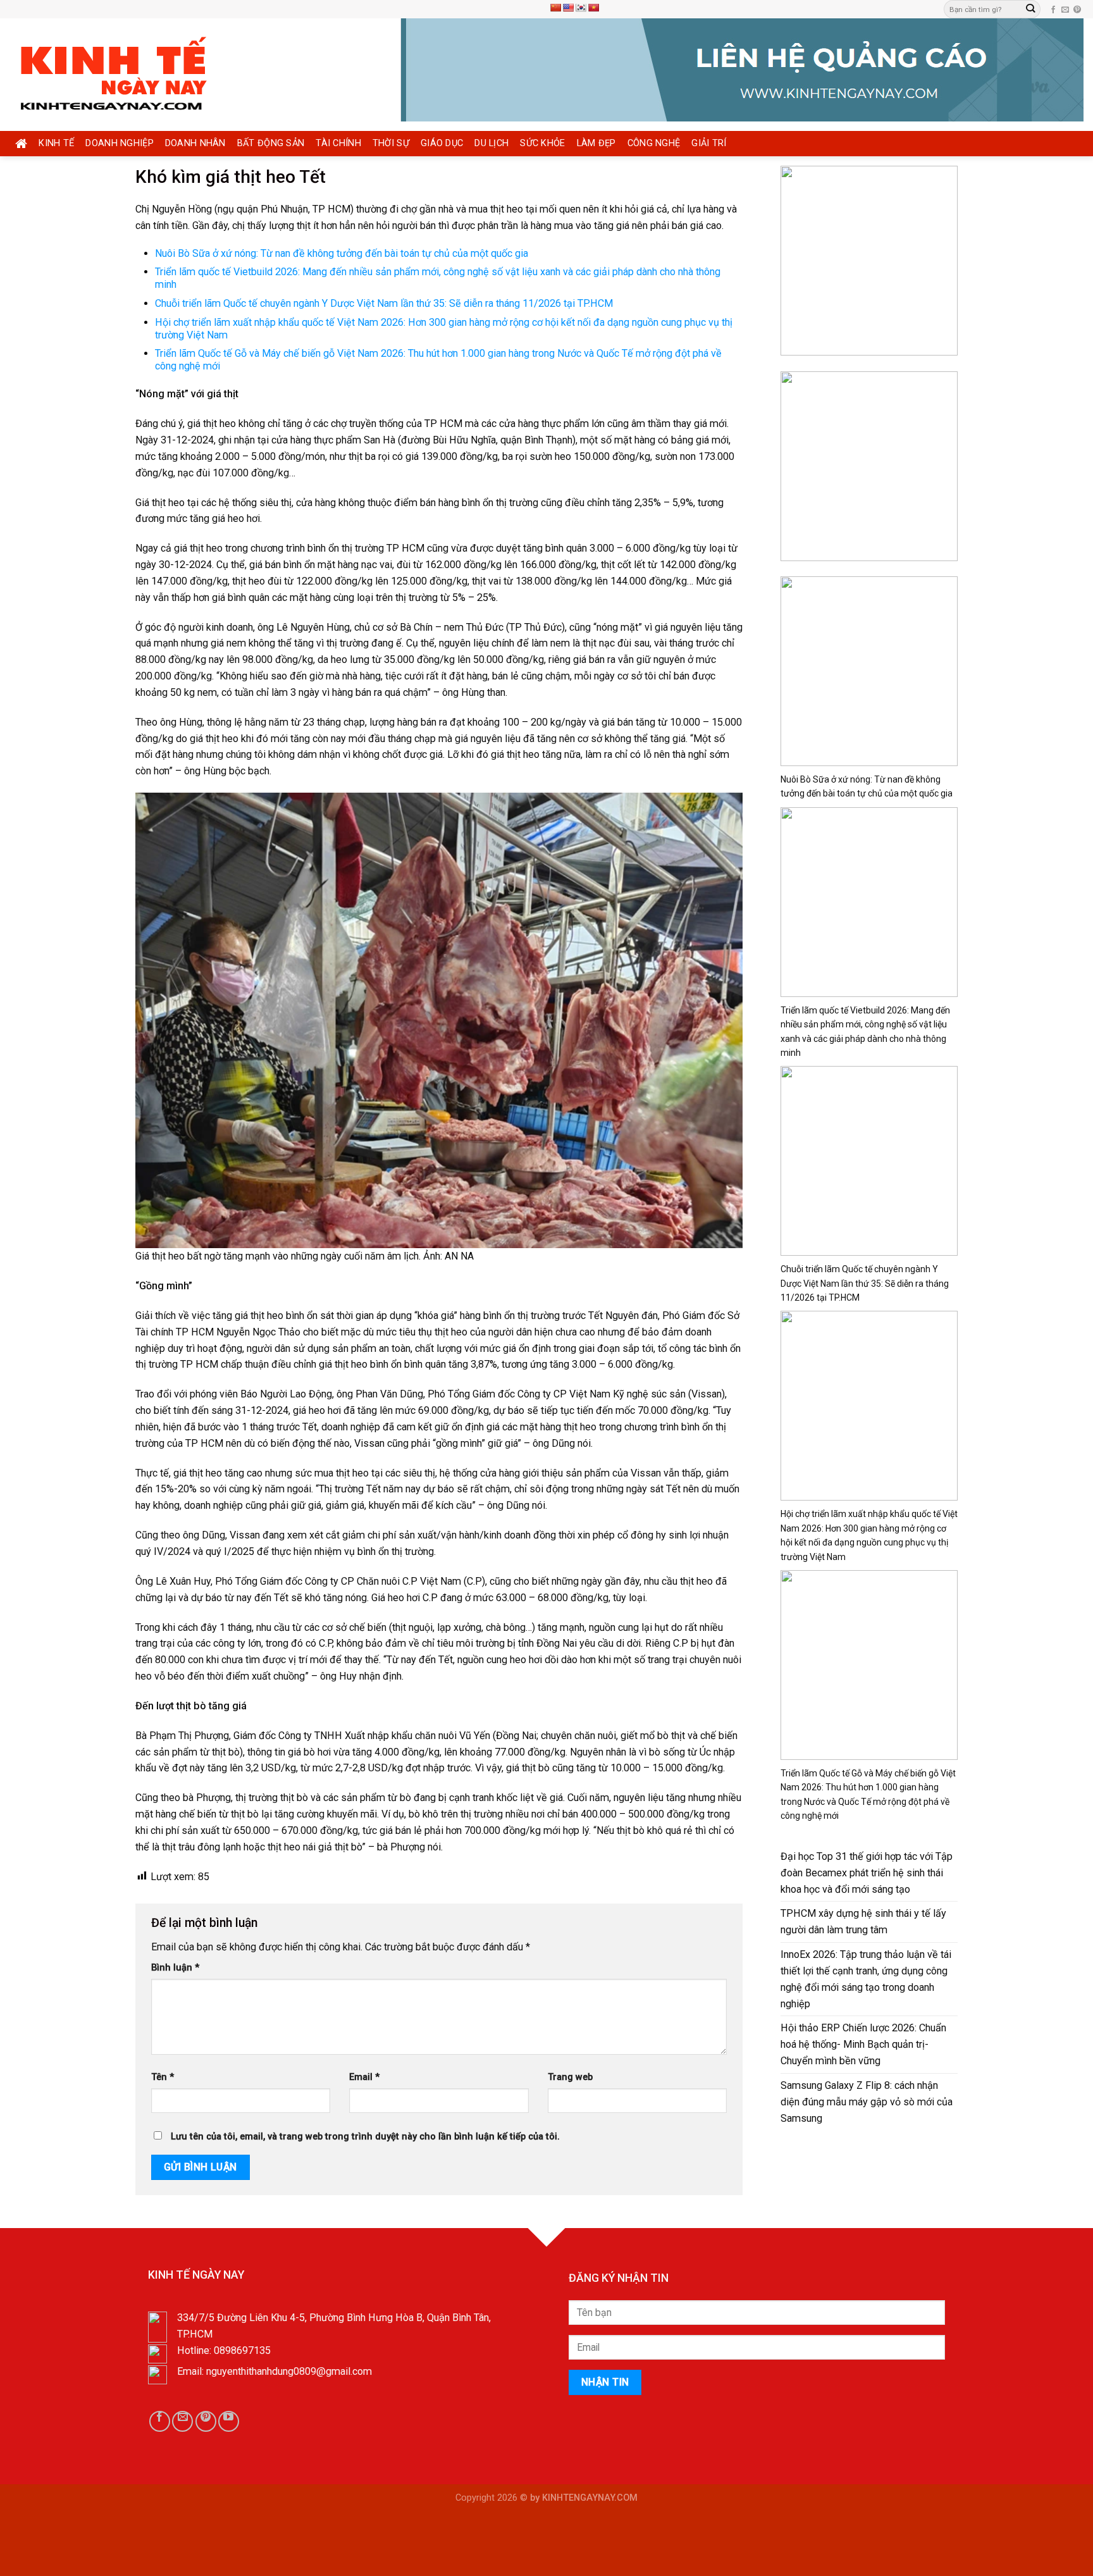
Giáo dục (442, 143)
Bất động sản (271, 143)
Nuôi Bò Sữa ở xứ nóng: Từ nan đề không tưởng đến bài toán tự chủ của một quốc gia (342, 253)
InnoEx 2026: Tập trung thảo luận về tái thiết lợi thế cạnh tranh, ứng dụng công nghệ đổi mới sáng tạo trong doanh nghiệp (866, 1979)
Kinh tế (56, 143)
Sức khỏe (542, 143)
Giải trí (709, 143)
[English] (568, 8)
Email (364, 2077)
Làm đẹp (596, 143)
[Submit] (1030, 9)
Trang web (570, 2077)
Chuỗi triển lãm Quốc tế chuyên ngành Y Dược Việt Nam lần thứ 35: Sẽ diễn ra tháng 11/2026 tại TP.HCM (384, 303)
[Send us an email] (1065, 10)
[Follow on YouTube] (229, 2421)
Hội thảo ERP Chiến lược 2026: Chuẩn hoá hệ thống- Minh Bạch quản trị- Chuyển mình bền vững (863, 2044)
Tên (163, 2077)
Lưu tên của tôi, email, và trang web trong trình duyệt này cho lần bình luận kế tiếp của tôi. (365, 2137)
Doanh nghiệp (120, 143)
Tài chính (338, 143)
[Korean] (581, 8)
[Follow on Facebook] (1053, 10)
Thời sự (391, 143)
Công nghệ (654, 143)
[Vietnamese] (593, 8)
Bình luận (175, 1968)
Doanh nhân (195, 143)
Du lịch (491, 143)
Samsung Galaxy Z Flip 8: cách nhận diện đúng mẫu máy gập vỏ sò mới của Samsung (867, 2102)
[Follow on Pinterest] (1077, 10)
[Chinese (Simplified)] (555, 8)
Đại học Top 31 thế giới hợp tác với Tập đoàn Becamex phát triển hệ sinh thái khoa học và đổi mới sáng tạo (867, 1873)
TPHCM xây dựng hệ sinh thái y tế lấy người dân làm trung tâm (863, 1922)
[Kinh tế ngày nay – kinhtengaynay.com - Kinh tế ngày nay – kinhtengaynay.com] (137, 75)
